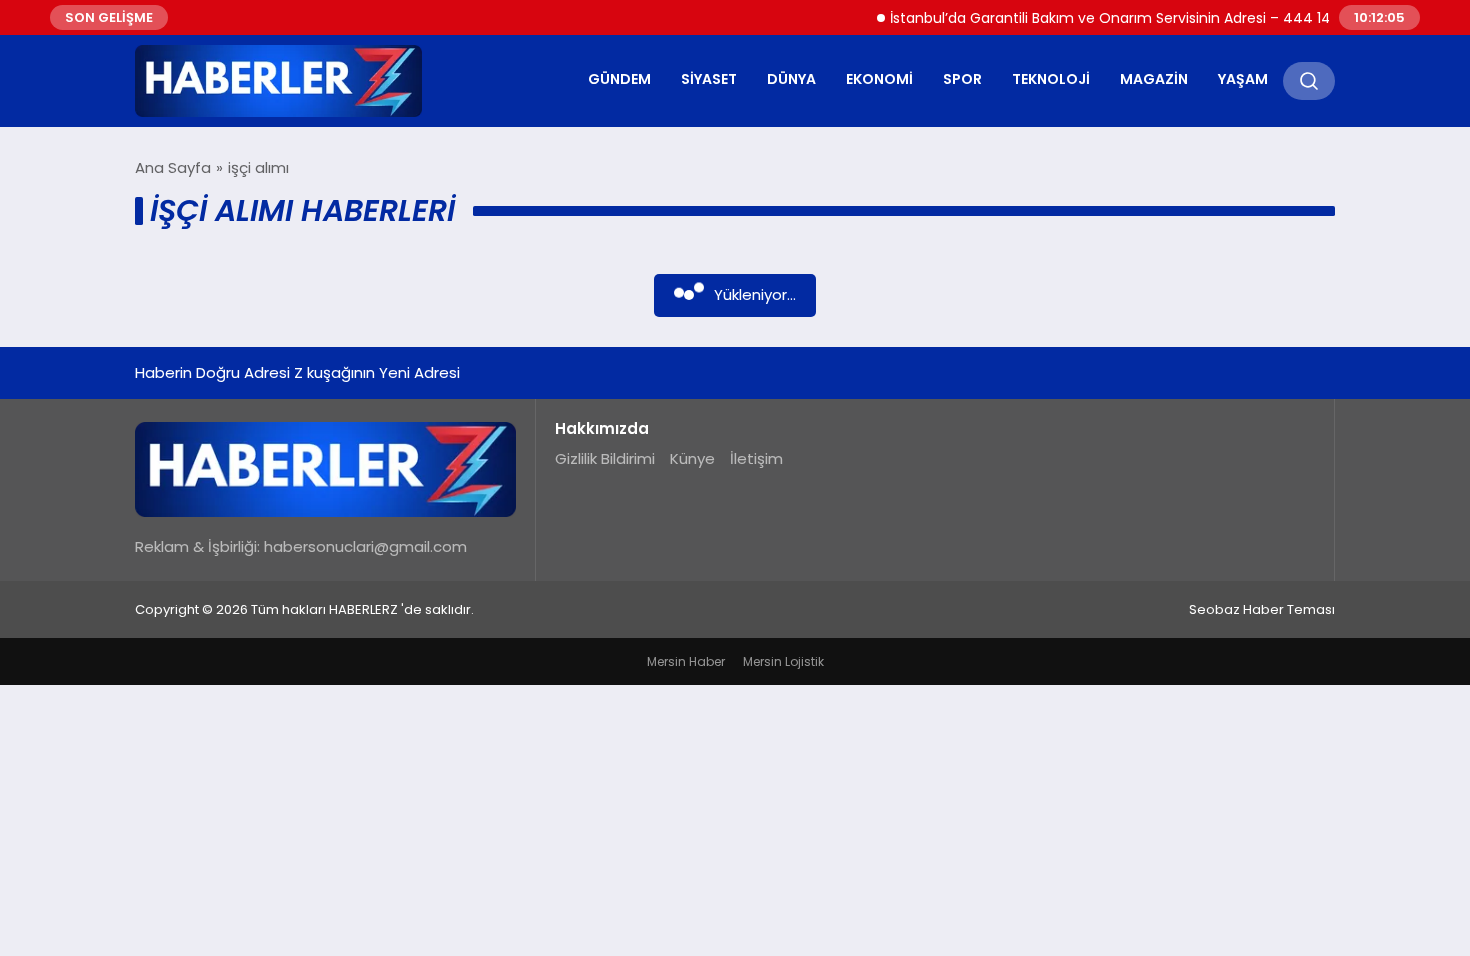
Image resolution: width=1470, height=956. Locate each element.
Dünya (791, 79)
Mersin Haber (686, 661)
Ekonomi (879, 79)
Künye (692, 458)
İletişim (756, 458)
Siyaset (709, 79)
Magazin (1154, 79)
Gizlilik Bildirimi (605, 458)
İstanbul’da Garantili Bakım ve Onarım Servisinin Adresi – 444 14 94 (1109, 18)
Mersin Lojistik (783, 661)
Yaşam (1243, 79)
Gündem (619, 79)
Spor (962, 79)
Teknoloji (1051, 79)
